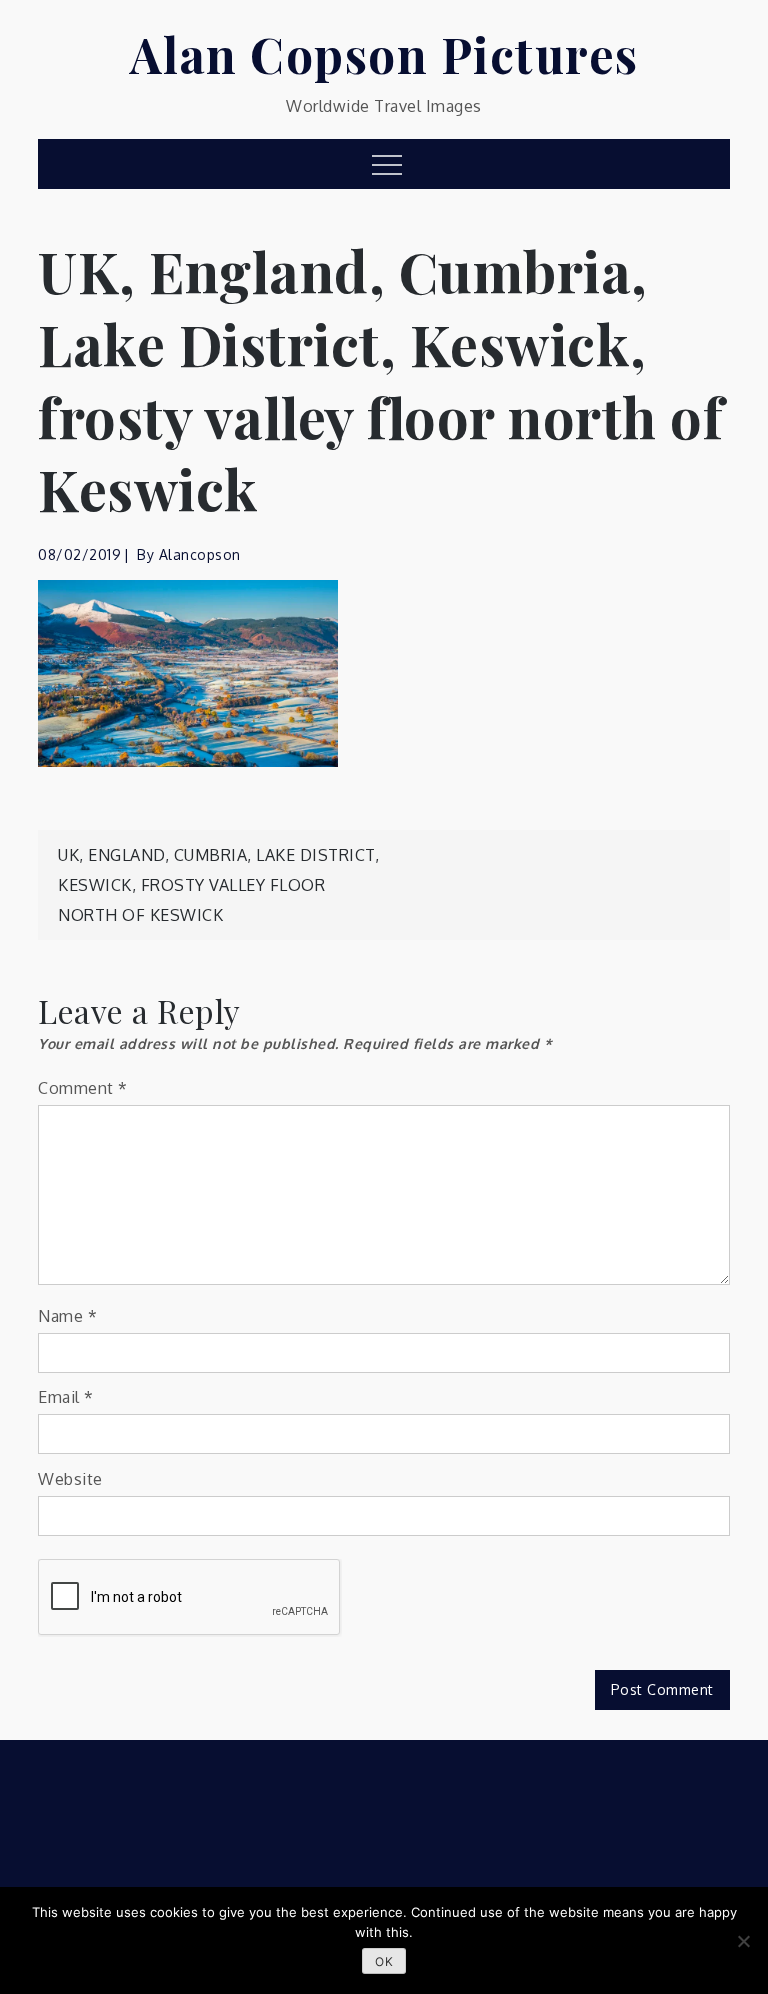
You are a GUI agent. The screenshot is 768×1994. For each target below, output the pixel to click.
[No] (743, 1941)
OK (384, 1961)
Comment (83, 1088)
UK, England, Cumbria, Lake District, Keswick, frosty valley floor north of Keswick (218, 885)
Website (70, 1479)
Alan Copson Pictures (384, 54)
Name (67, 1316)
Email (66, 1397)
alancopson (200, 554)
